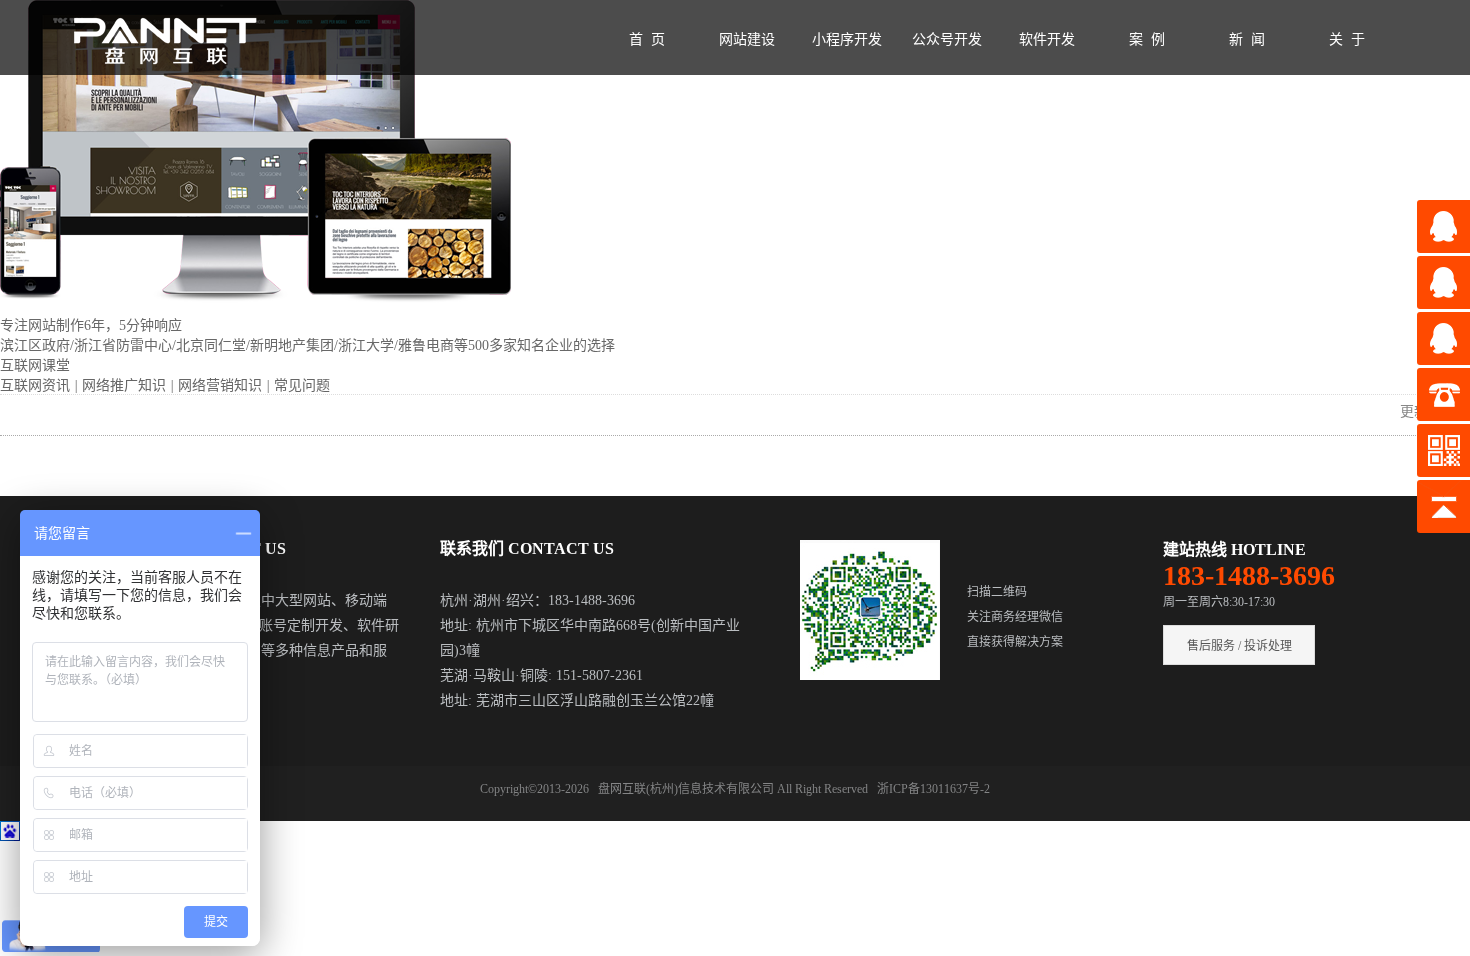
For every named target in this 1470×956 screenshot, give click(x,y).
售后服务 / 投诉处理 (1239, 646)
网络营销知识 (222, 385)
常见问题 (302, 385)
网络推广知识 (126, 385)
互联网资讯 (37, 385)
